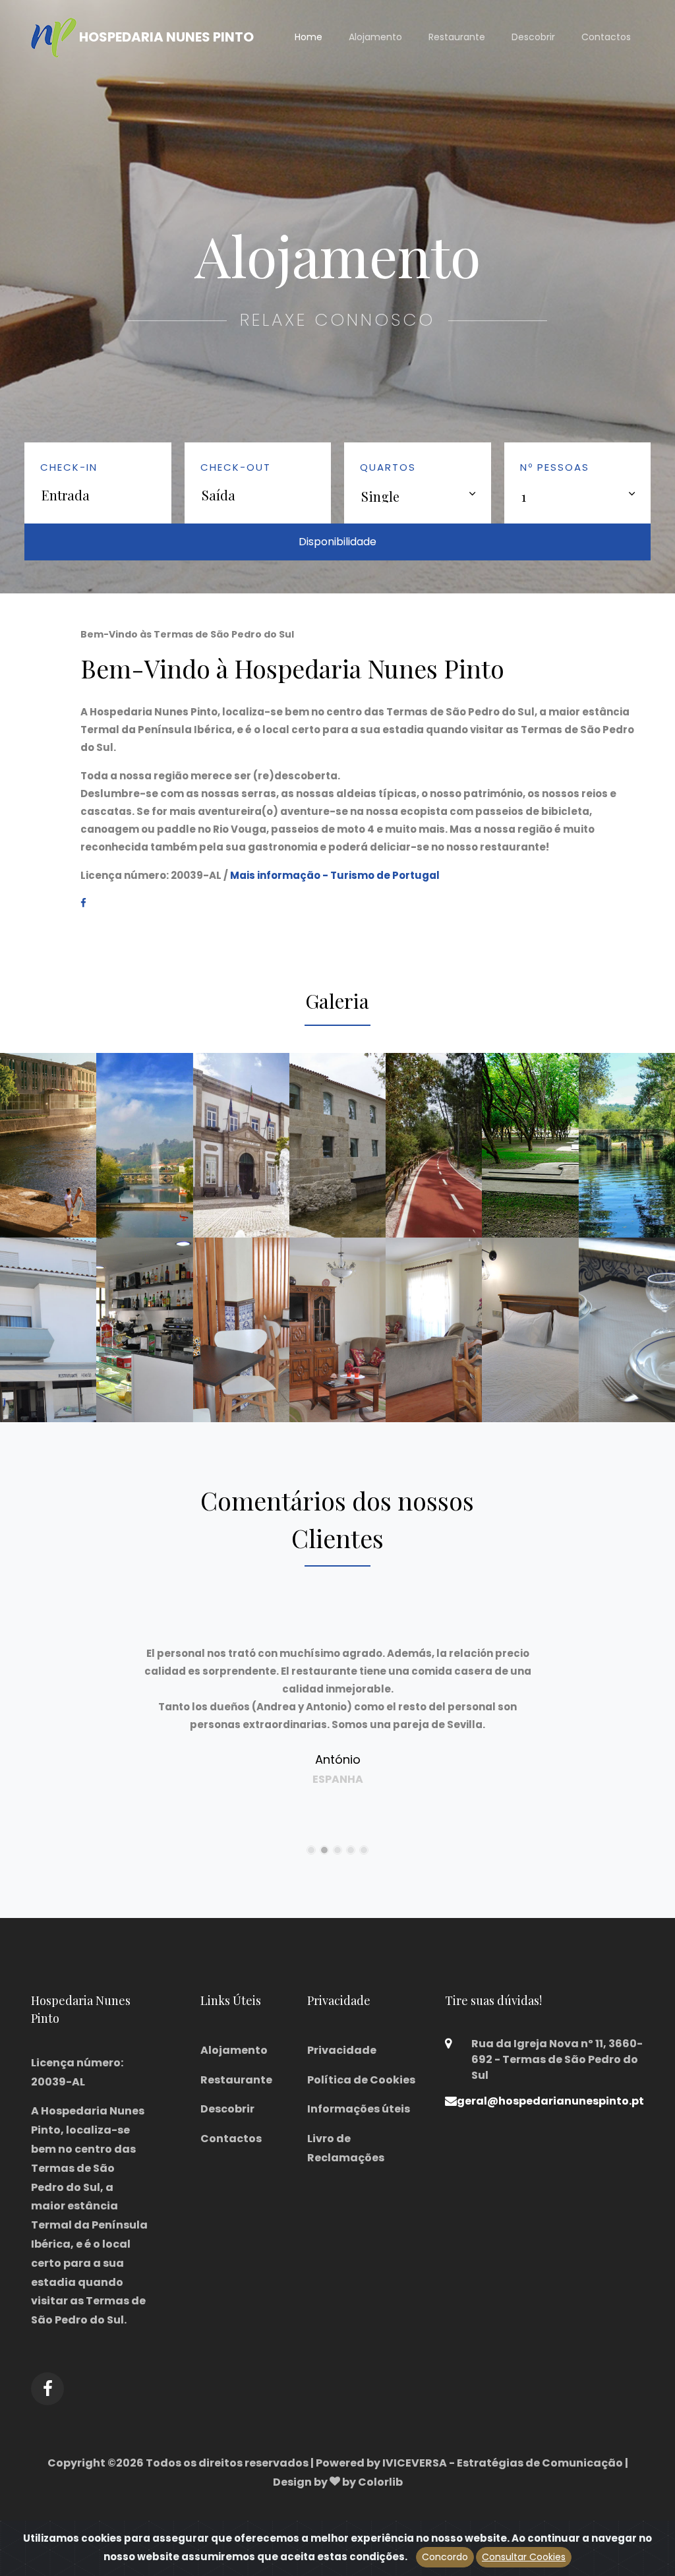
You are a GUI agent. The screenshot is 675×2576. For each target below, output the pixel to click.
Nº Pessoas (555, 467)
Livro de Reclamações (346, 2148)
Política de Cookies (361, 2080)
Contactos (606, 37)
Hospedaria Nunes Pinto (165, 36)
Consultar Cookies (524, 2557)
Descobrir (533, 37)
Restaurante (457, 37)
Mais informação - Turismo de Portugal (335, 875)
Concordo (445, 2557)
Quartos (388, 467)
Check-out (236, 467)
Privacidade (342, 2050)
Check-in (69, 467)
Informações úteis (359, 2109)
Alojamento (375, 37)
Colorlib (380, 2482)
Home (308, 37)
